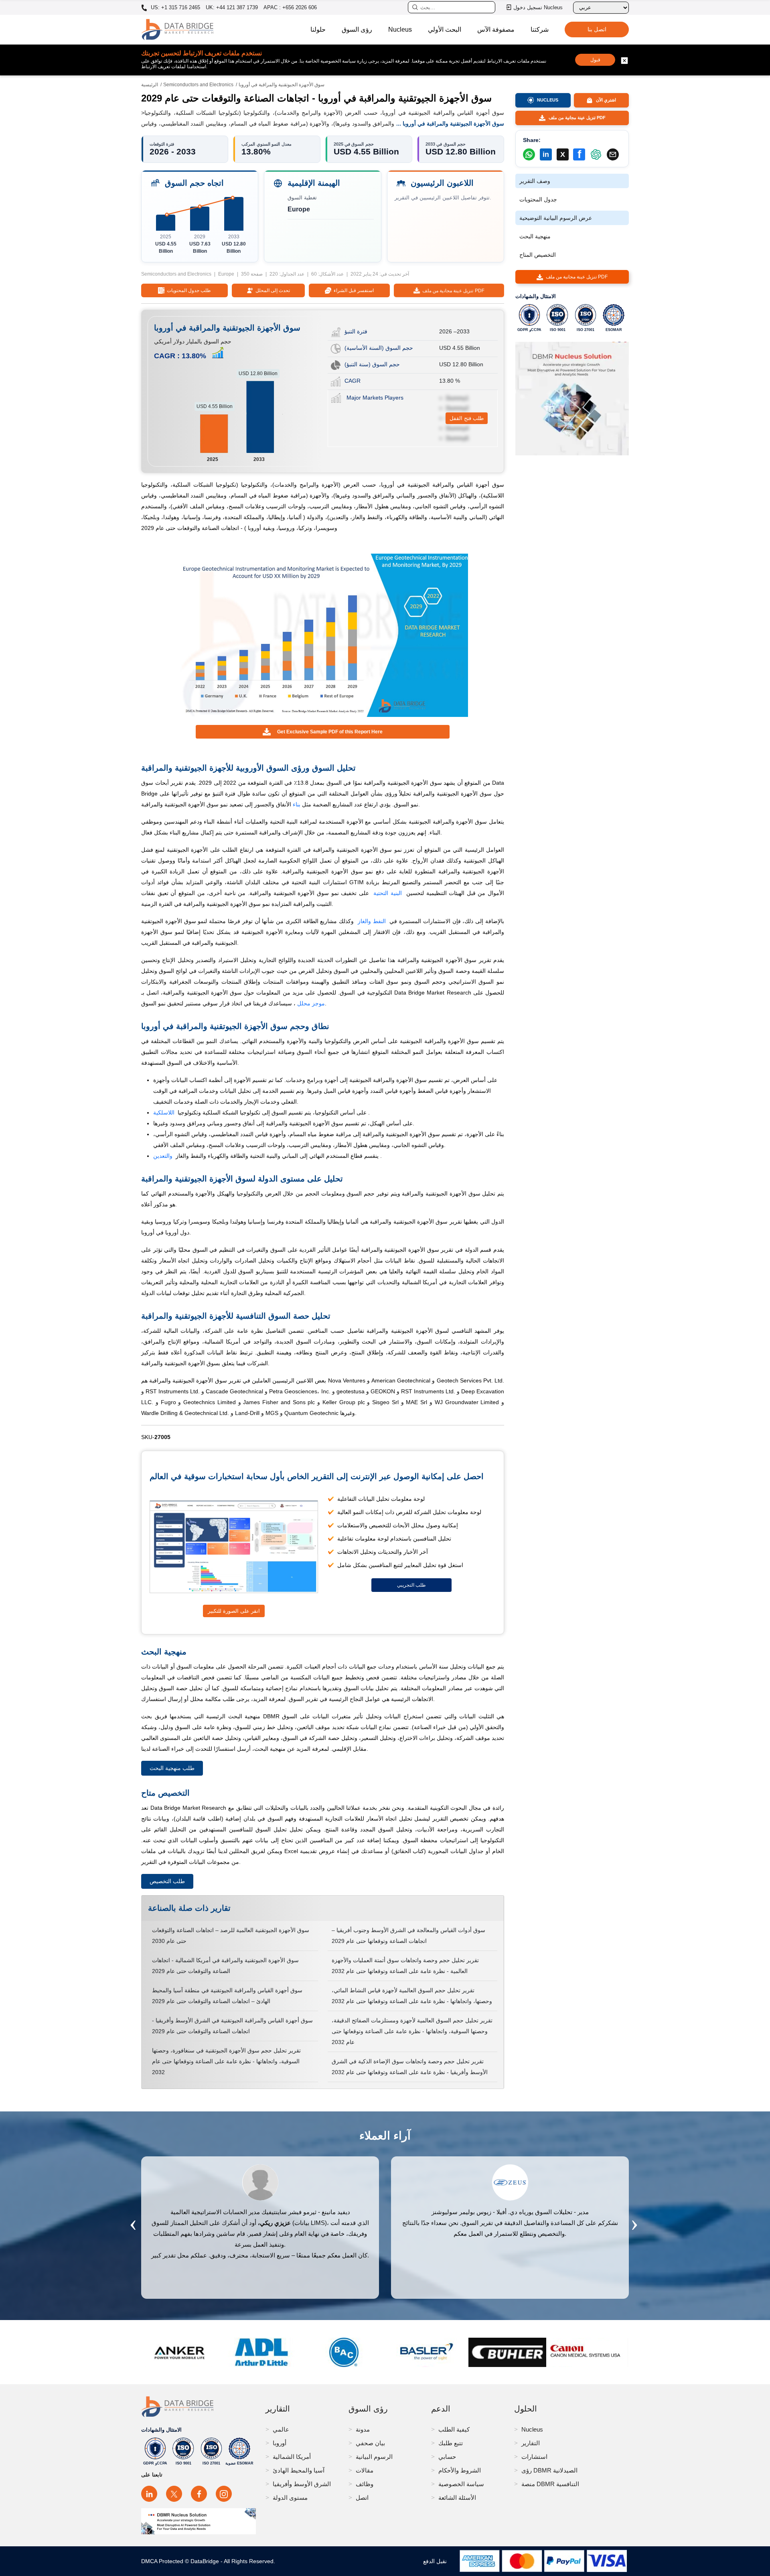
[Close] (517, 1175)
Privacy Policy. (464, 1320)
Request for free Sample (385, 1347)
